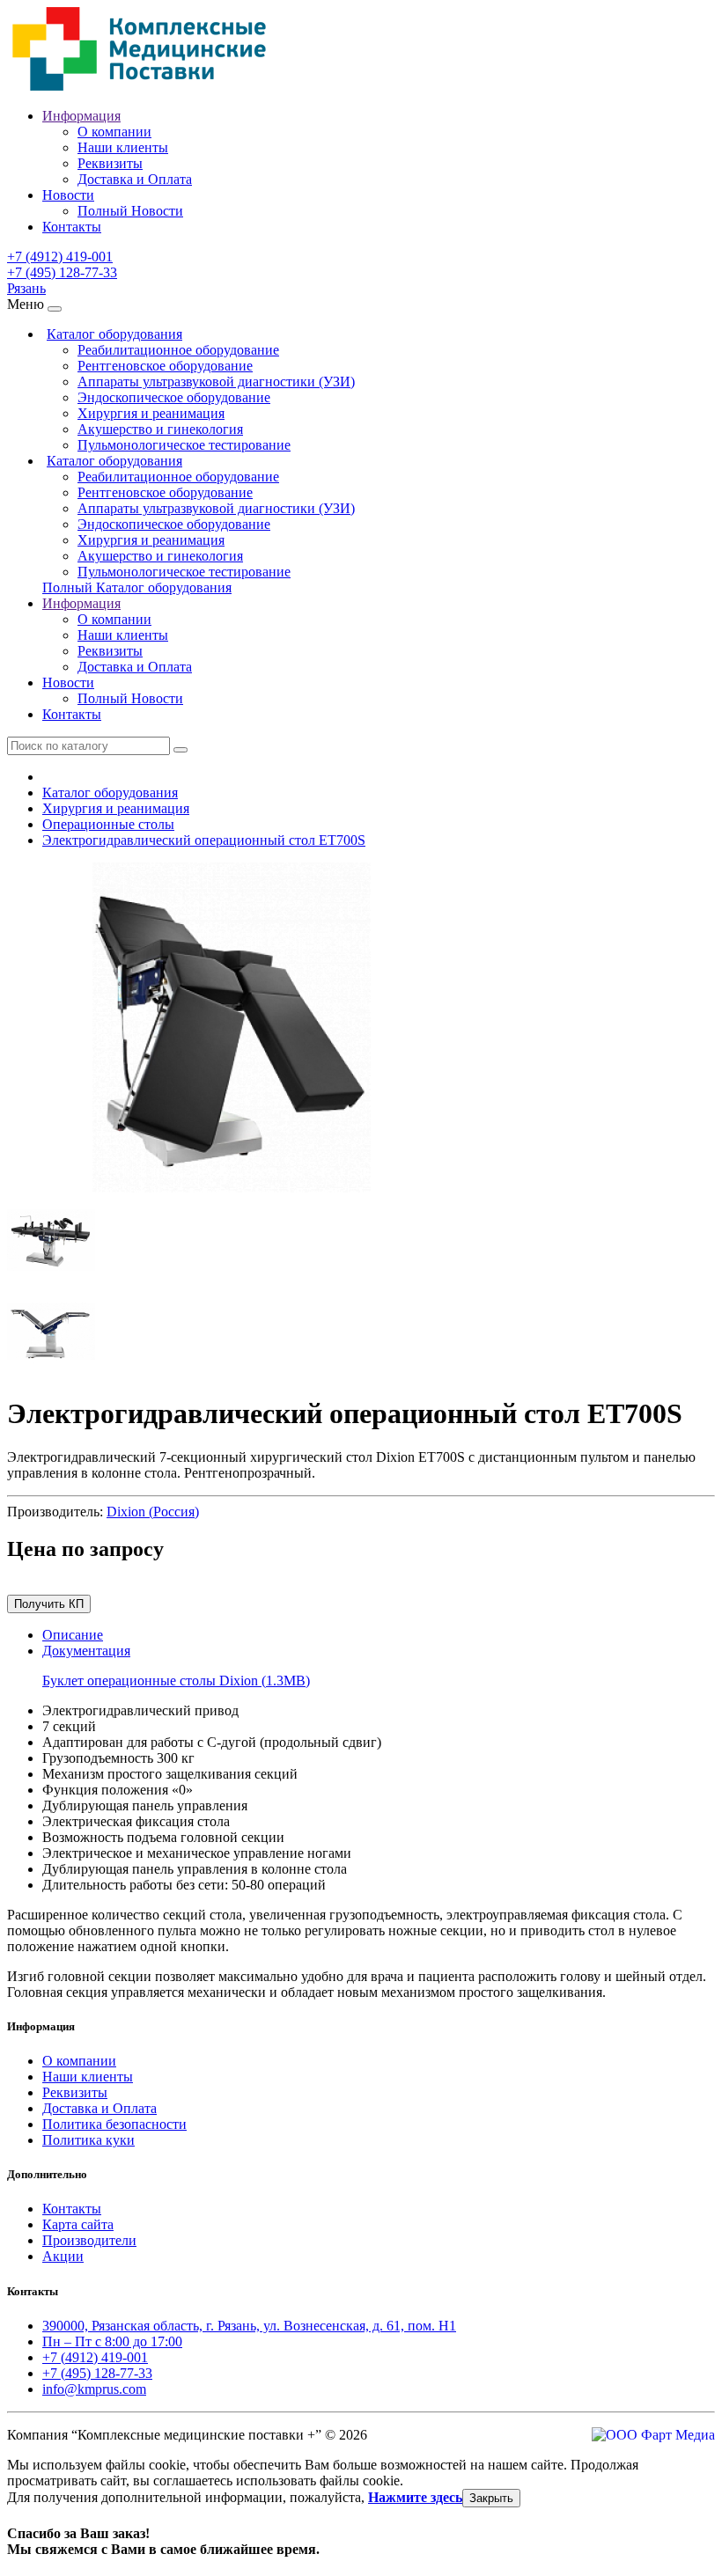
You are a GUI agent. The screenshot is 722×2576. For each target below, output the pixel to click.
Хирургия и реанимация (151, 413)
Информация (81, 116)
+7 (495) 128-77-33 (62, 272)
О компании (114, 132)
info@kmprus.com (94, 2389)
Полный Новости (130, 211)
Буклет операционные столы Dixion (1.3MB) (176, 1681)
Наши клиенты (123, 147)
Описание (73, 1635)
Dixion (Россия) (153, 1512)
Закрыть (491, 2498)
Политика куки (88, 2140)
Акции (63, 2256)
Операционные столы (108, 824)
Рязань (26, 288)
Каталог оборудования (114, 334)
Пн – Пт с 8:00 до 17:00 (112, 2341)
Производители (89, 2240)
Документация (86, 1651)
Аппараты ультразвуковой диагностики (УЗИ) (216, 382)
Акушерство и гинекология (160, 429)
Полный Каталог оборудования (137, 587)
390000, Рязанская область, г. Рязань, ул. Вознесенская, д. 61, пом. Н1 (249, 2326)
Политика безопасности (114, 2124)
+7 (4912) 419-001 (60, 257)
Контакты (72, 227)
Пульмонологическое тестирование (184, 445)
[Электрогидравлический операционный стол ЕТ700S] (232, 1188)
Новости (68, 195)
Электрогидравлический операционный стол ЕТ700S (204, 840)
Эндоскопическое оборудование (174, 397)
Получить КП (49, 1604)
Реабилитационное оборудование (178, 350)
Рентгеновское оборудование (165, 366)
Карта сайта (78, 2224)
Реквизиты (110, 163)
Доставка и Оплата (135, 179)
